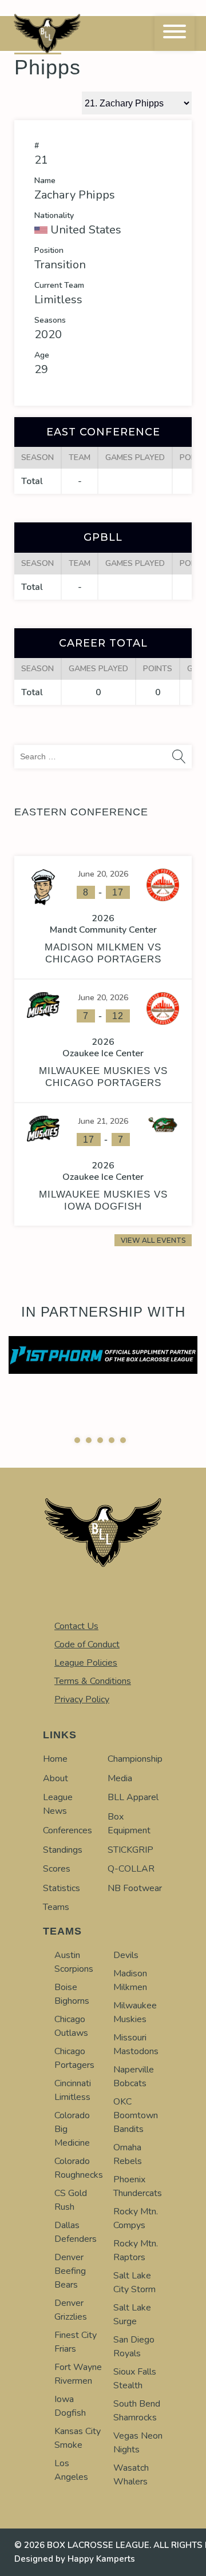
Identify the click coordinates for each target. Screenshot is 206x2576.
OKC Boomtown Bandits (136, 2115)
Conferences (68, 1830)
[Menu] (175, 33)
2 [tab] (89, 1440)
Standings (63, 1850)
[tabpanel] (103, 1355)
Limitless (58, 300)
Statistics (62, 1888)
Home (55, 1759)
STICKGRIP (130, 1850)
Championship (135, 1759)
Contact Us (76, 1626)
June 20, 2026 (103, 874)
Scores (57, 1869)
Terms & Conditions (93, 1681)
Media (120, 1778)
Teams (56, 1907)
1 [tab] (77, 1440)
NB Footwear (135, 1888)
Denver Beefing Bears (70, 2271)
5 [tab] (123, 1440)
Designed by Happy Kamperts (75, 2559)
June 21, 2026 (103, 1121)
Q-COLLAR (131, 1869)
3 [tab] (100, 1440)
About (56, 1778)
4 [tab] (112, 1440)
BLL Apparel (133, 1797)
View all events (153, 1240)
